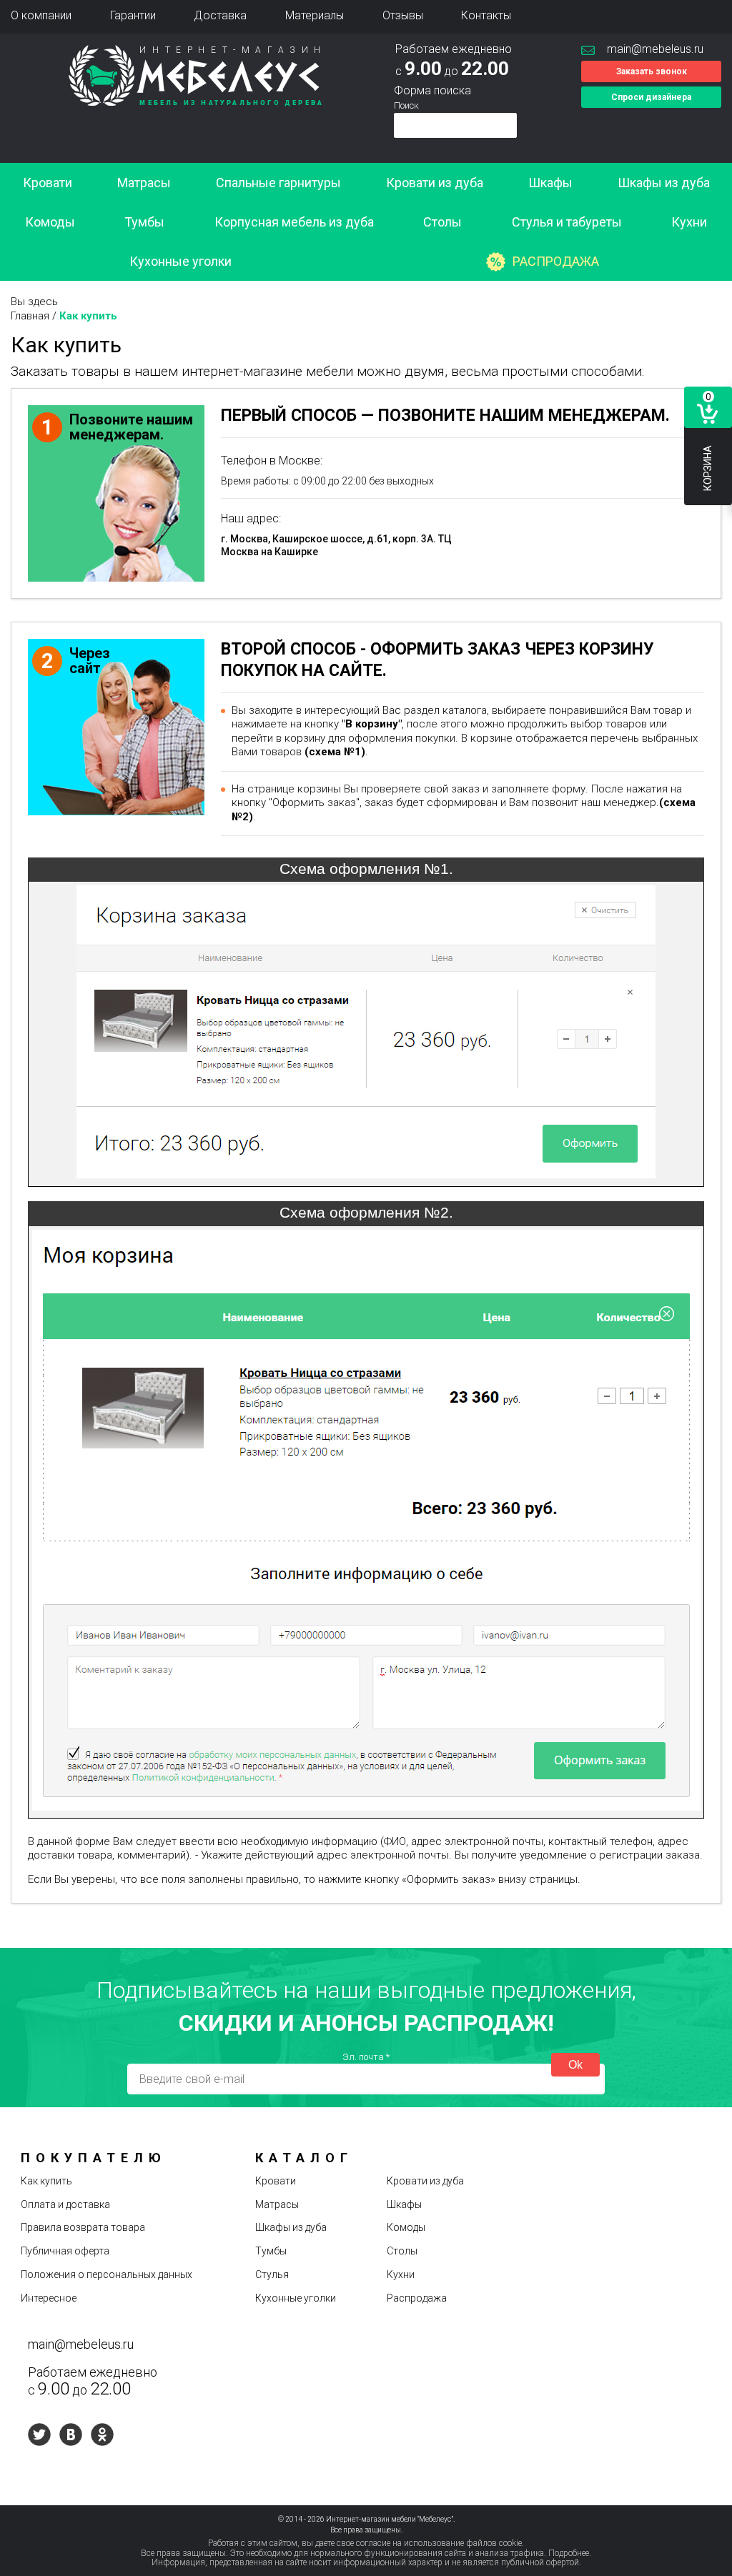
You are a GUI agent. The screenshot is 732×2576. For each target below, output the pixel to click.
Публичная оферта (65, 2251)
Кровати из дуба (435, 183)
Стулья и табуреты (567, 222)
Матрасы (144, 183)
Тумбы (144, 222)
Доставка (220, 15)
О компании (41, 15)
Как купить (46, 2181)
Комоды (50, 222)
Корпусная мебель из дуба (294, 222)
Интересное (49, 2298)
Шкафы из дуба (664, 183)
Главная (30, 316)
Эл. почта (366, 2057)
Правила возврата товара (83, 2227)
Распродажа (556, 261)
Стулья (272, 2274)
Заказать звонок (652, 71)
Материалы (315, 15)
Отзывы (403, 15)
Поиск (406, 105)
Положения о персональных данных (107, 2274)
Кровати (48, 183)
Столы (442, 222)
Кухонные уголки (180, 261)
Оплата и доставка (65, 2204)
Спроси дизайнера (651, 97)
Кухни (689, 222)
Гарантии (133, 15)
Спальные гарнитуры (278, 183)
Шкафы (550, 183)
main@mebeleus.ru (655, 49)
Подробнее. (570, 2553)
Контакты (486, 15)
